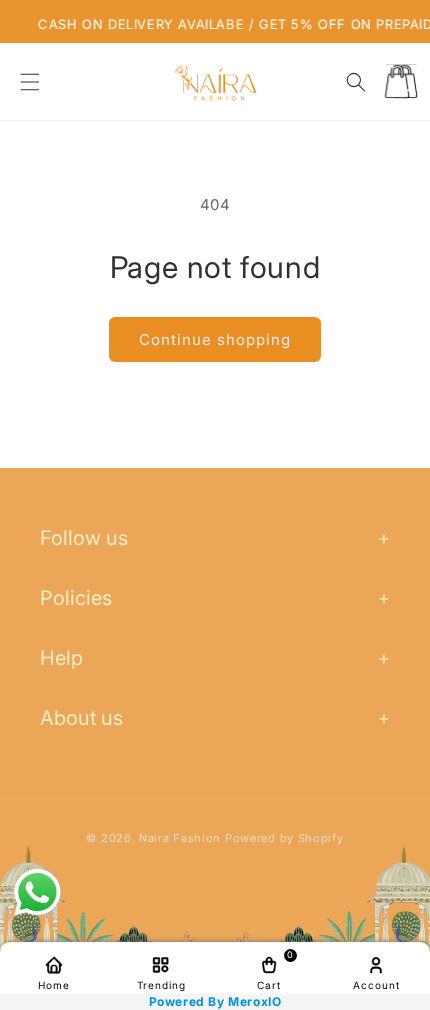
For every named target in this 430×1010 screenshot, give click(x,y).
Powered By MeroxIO (215, 1002)
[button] (30, 82)
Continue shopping (215, 339)
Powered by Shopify (284, 838)
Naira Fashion (180, 838)
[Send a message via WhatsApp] (37, 892)
